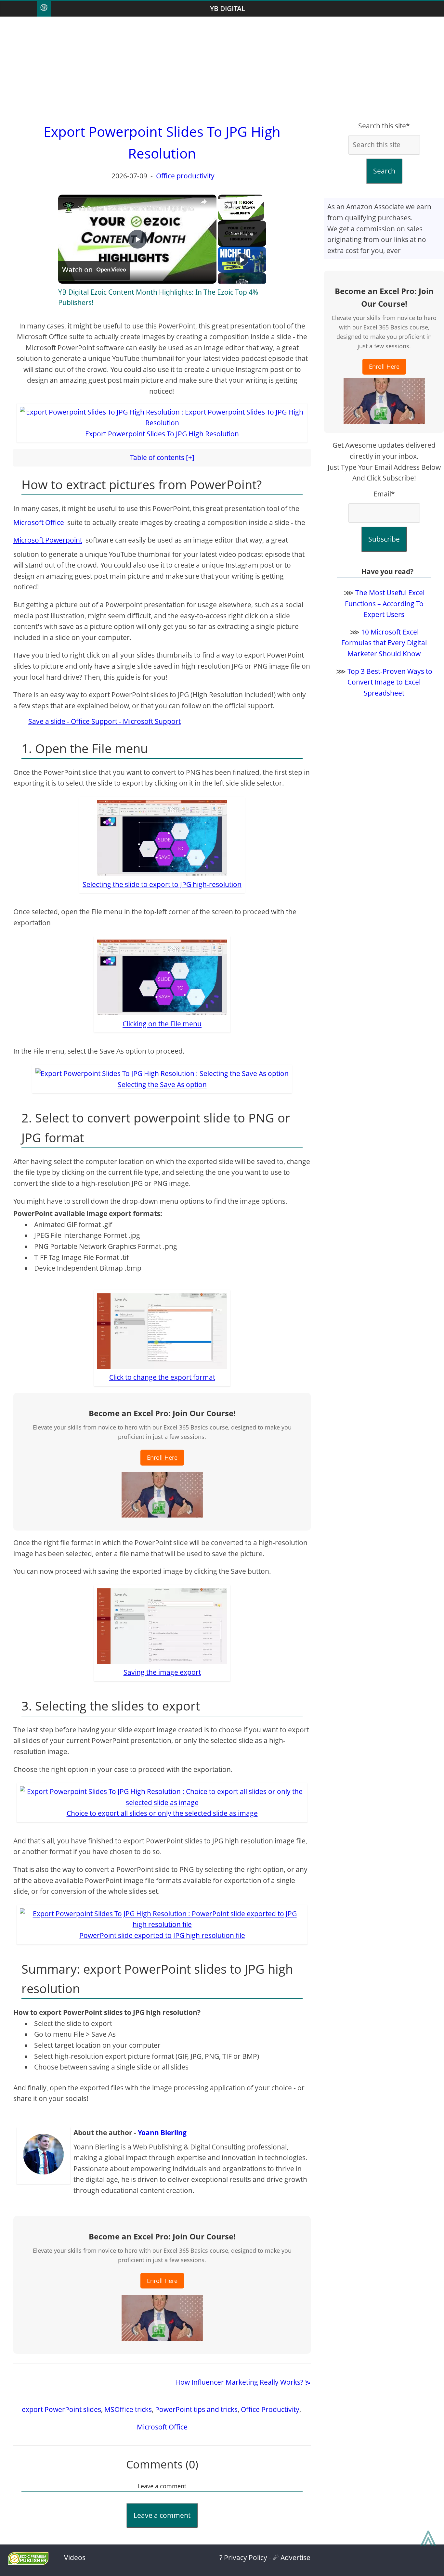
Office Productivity (270, 2409)
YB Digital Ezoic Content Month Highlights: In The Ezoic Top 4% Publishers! (181, 208)
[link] (69, 208)
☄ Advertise (292, 2557)
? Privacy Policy (243, 2557)
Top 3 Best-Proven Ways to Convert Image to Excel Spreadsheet (390, 682)
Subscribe (384, 539)
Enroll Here (162, 1457)
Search (384, 171)
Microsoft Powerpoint (48, 540)
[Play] (242, 260)
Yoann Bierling (162, 2133)
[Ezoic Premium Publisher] (28, 2562)
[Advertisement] (222, 69)
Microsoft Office (39, 522)
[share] (203, 202)
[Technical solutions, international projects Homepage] (44, 9)
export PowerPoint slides (61, 2409)
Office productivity (185, 176)
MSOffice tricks (128, 2409)
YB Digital (228, 8)
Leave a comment (162, 2515)
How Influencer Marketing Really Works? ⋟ (243, 2382)
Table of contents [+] (162, 457)
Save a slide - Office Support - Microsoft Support (104, 721)
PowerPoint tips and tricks (196, 2409)
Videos (75, 2557)
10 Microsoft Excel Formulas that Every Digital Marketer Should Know (384, 643)
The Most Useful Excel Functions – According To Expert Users (385, 603)
